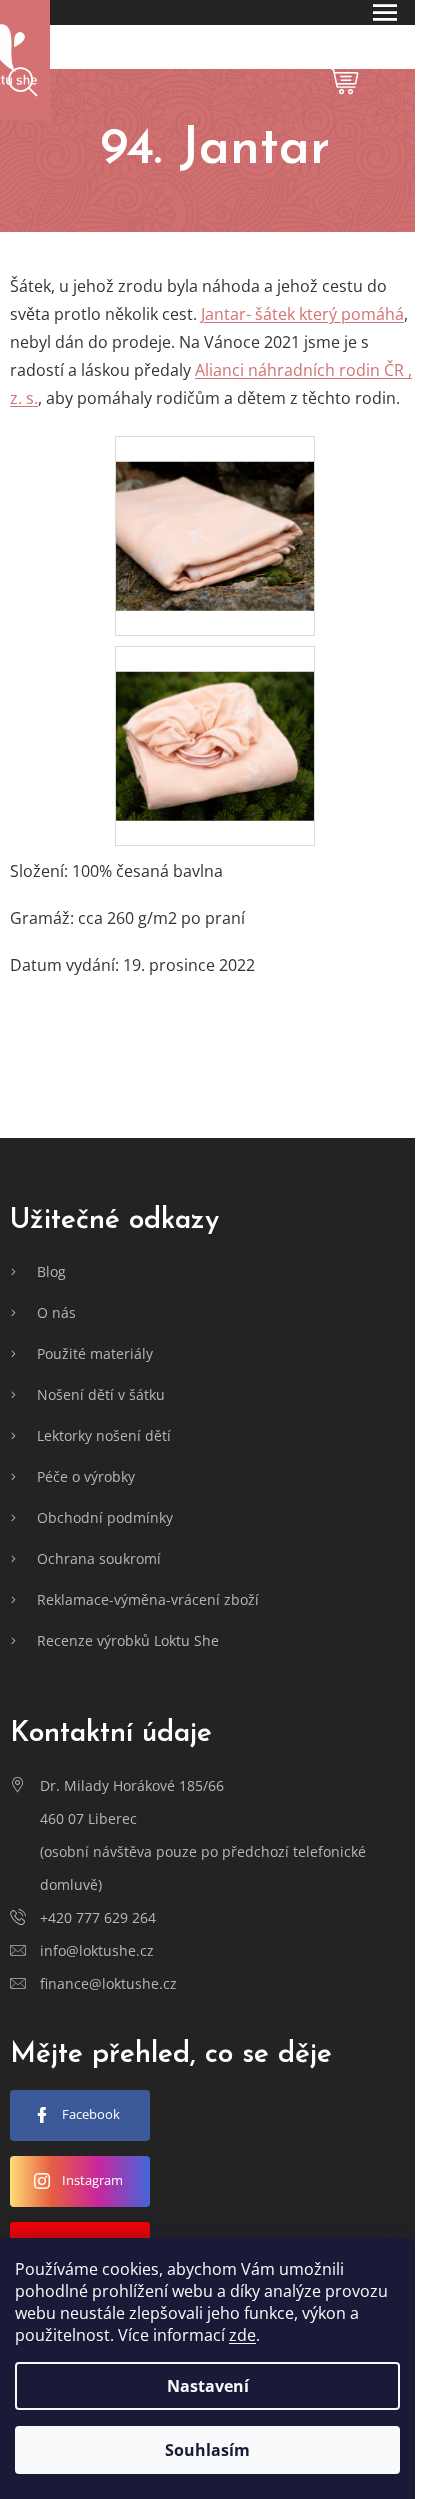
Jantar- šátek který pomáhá (302, 314)
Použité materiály (95, 1353)
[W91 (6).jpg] (215, 510)
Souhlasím (207, 2450)
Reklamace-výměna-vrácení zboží (148, 1599)
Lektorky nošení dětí (104, 1435)
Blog (51, 1271)
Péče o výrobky (86, 1476)
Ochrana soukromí (99, 1558)
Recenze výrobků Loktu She (128, 1640)
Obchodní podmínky (105, 1517)
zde (242, 2335)
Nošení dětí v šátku (101, 1394)
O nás (56, 1312)
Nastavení (208, 2386)
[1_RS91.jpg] (215, 720)
